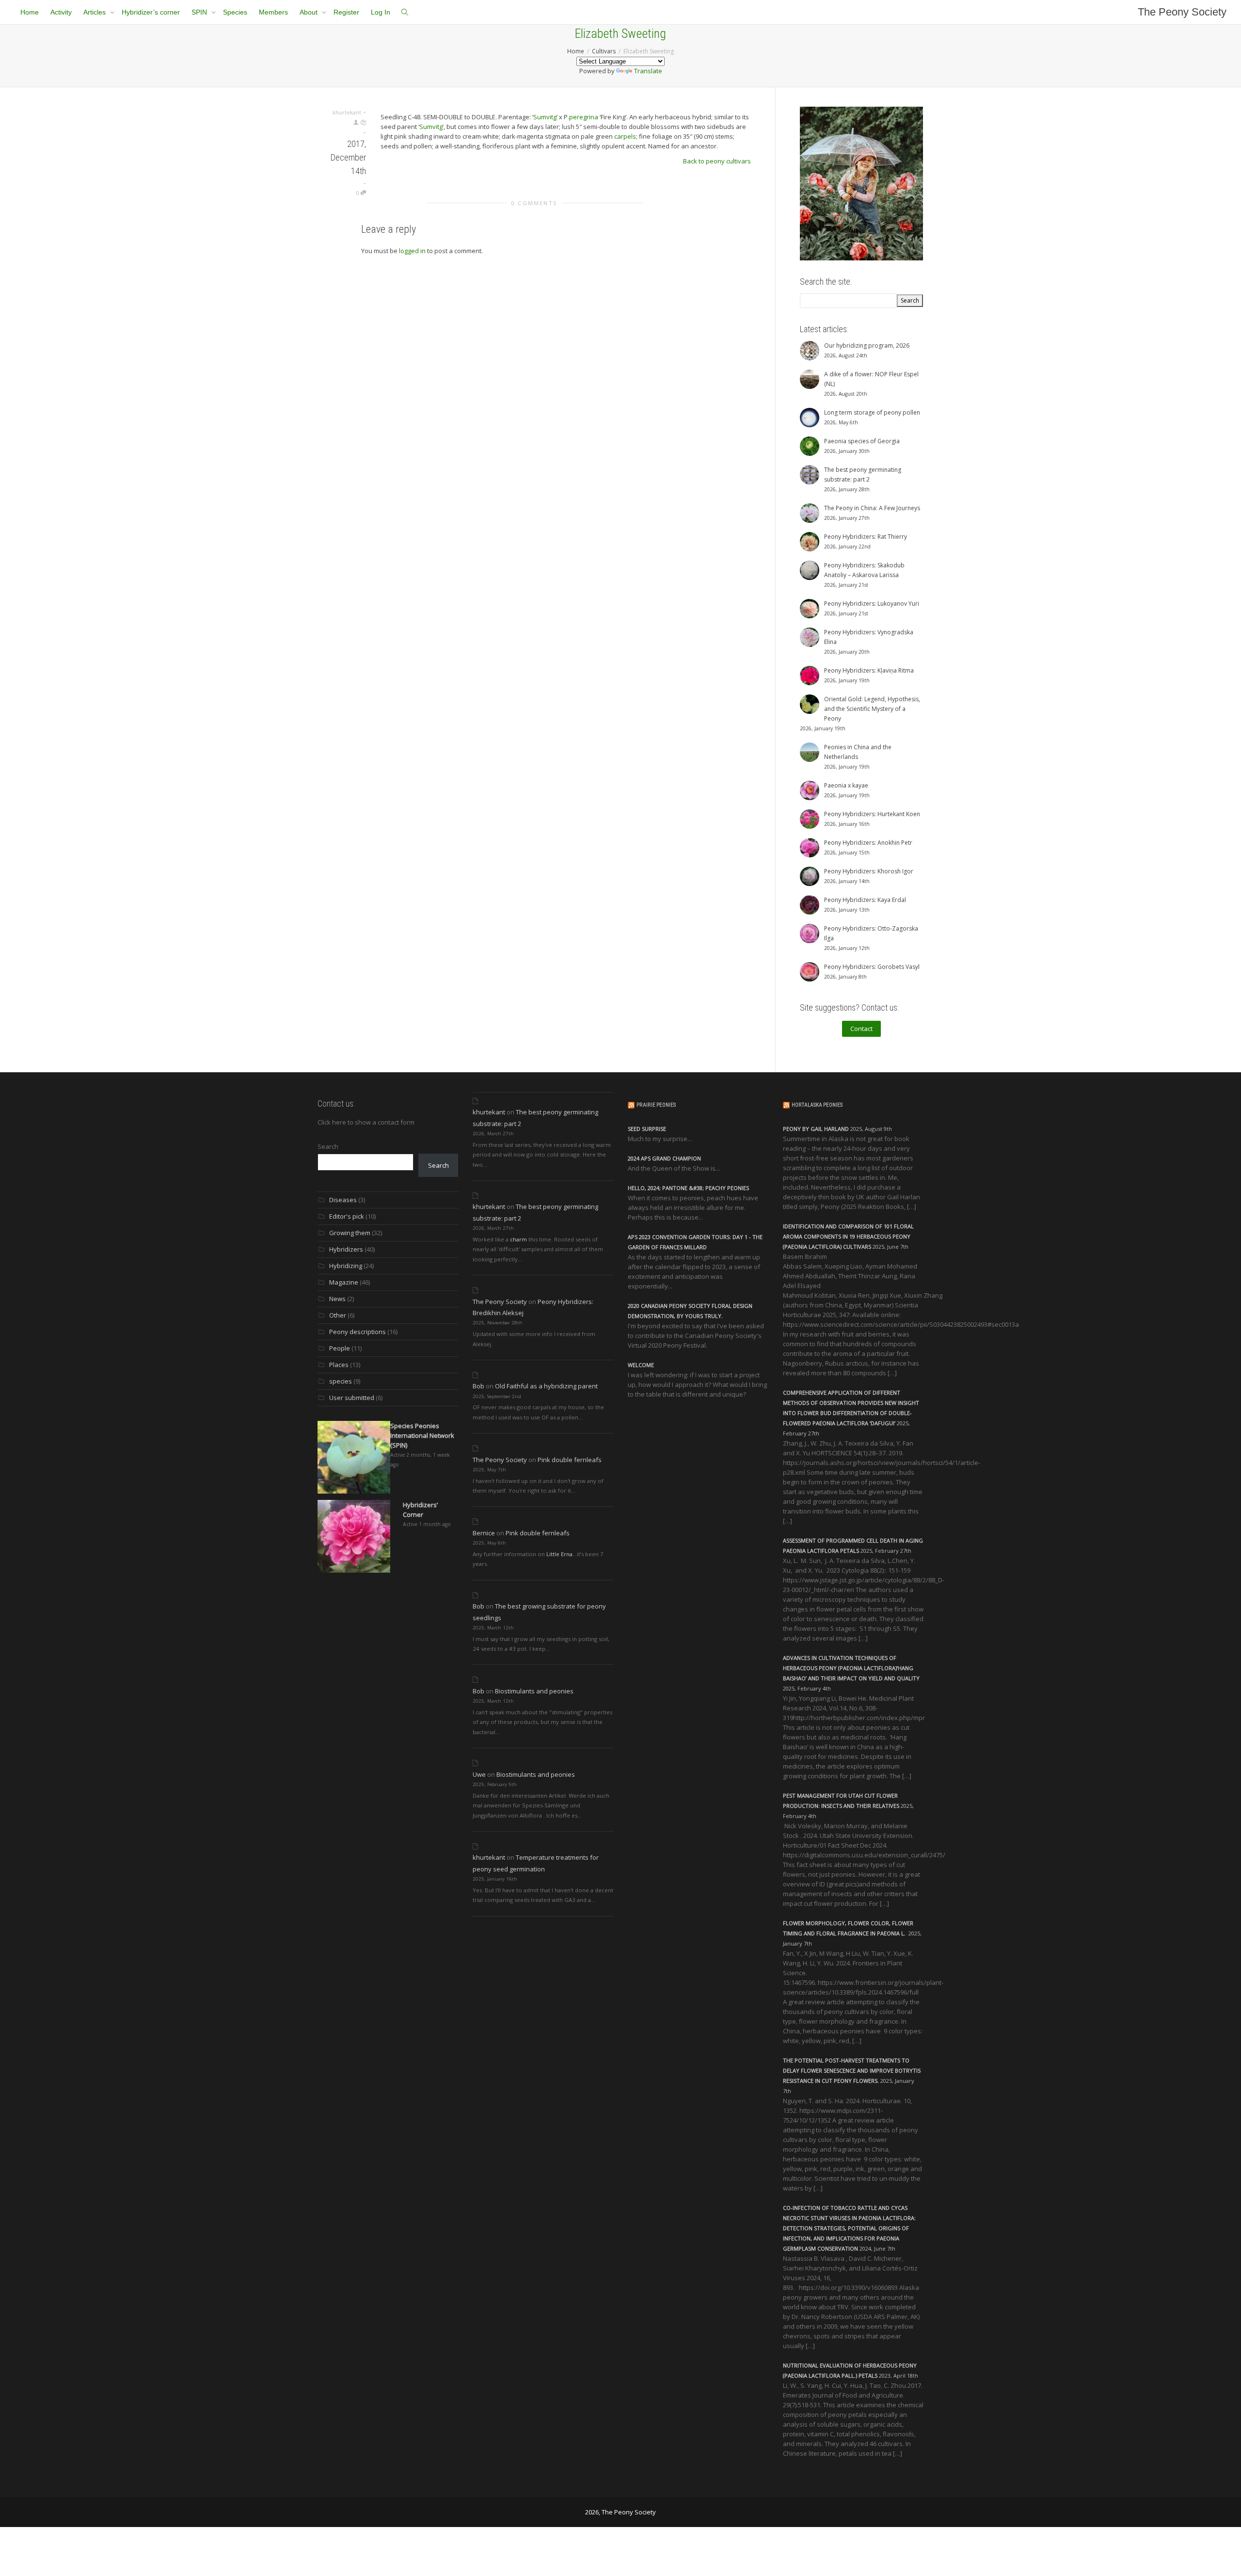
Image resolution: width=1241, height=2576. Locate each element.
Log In (381, 12)
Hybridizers (346, 1249)
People (340, 1348)
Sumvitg (545, 117)
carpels (625, 136)
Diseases (343, 1200)
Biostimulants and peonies (534, 1691)
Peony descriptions (358, 1332)
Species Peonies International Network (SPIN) (422, 1435)
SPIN (200, 12)
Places (339, 1365)
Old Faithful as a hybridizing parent (546, 1386)
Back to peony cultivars (717, 161)
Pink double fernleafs (570, 1460)
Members (273, 12)
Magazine (344, 1282)
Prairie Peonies (656, 1105)
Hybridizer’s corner (151, 12)
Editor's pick (347, 1216)
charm (518, 1239)
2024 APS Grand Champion (664, 1158)
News (337, 1299)
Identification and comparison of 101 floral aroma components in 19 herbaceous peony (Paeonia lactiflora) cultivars (848, 1236)
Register (346, 12)
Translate (648, 71)
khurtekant (489, 1112)
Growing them (350, 1233)
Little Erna (559, 1554)
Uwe (479, 1774)
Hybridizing (346, 1266)
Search (328, 1146)
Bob (478, 1386)
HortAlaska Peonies (817, 1105)
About (310, 12)
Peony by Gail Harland (816, 1129)
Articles (95, 12)
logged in (412, 251)
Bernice (484, 1533)
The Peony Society (1182, 12)
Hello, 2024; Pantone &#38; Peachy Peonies (688, 1188)
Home (30, 12)
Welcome (641, 1365)
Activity (61, 12)
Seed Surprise (647, 1129)
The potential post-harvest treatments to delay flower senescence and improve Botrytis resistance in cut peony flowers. (852, 2070)
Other (338, 1315)
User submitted (352, 1398)
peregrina (584, 117)
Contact (861, 1029)
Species (235, 12)
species (341, 1381)
